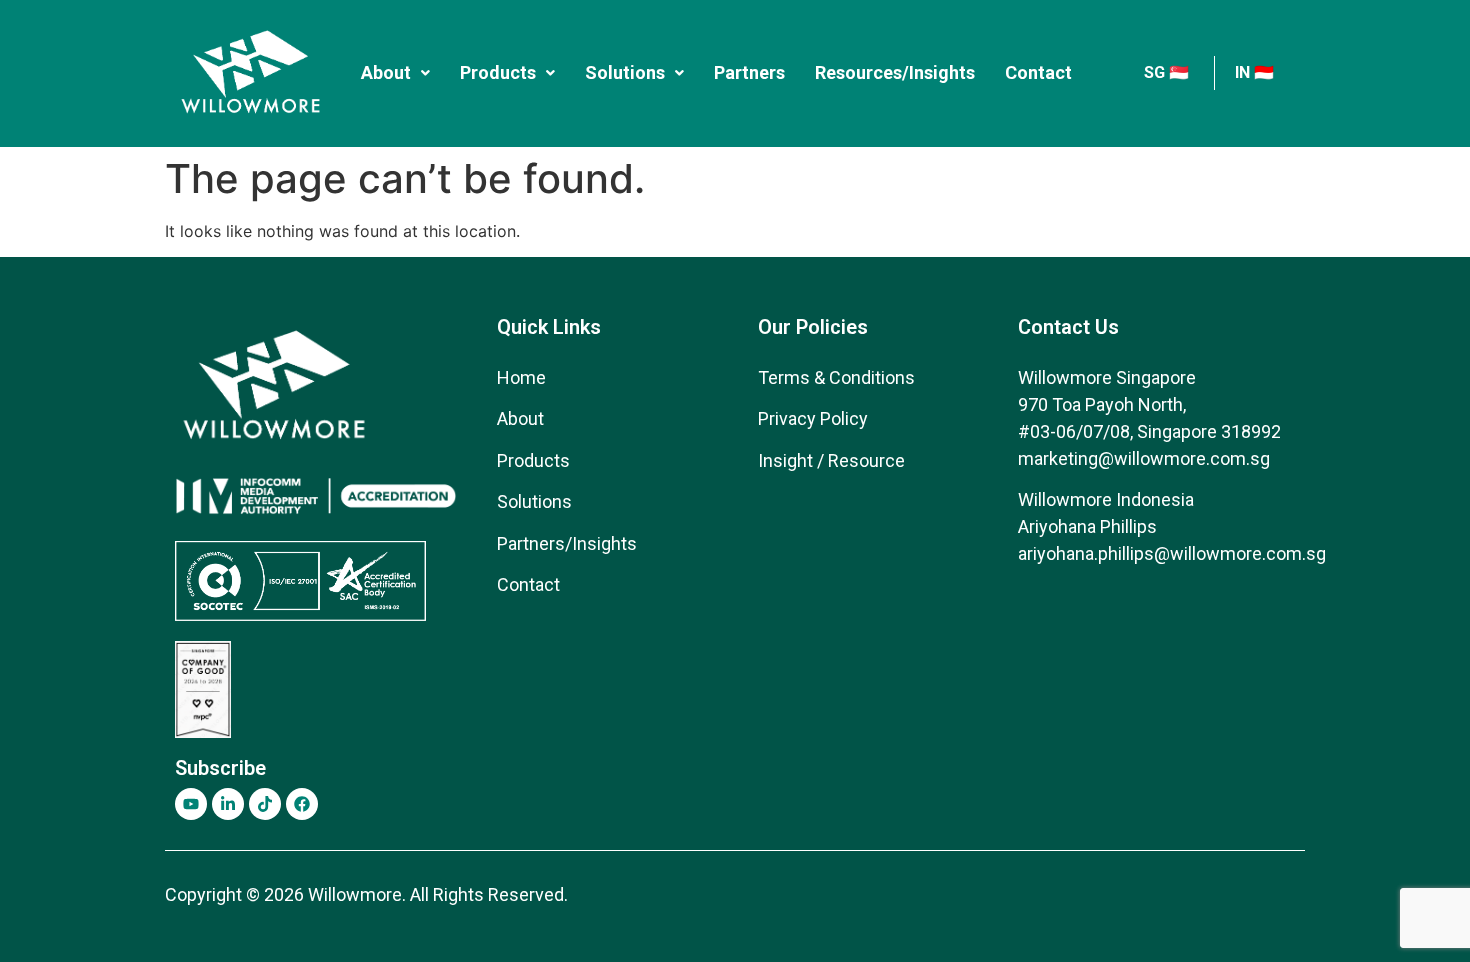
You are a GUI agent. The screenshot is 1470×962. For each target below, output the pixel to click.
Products (498, 72)
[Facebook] (302, 804)
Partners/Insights (567, 543)
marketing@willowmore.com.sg (1144, 458)
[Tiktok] (265, 804)
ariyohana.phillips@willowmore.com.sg (1172, 553)
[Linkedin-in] (228, 804)
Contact (1038, 72)
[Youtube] (191, 804)
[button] (395, 73)
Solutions (625, 72)
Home (521, 377)
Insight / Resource (831, 460)
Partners (749, 72)
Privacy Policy (813, 418)
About (386, 72)
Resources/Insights (895, 72)
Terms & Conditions (836, 377)
